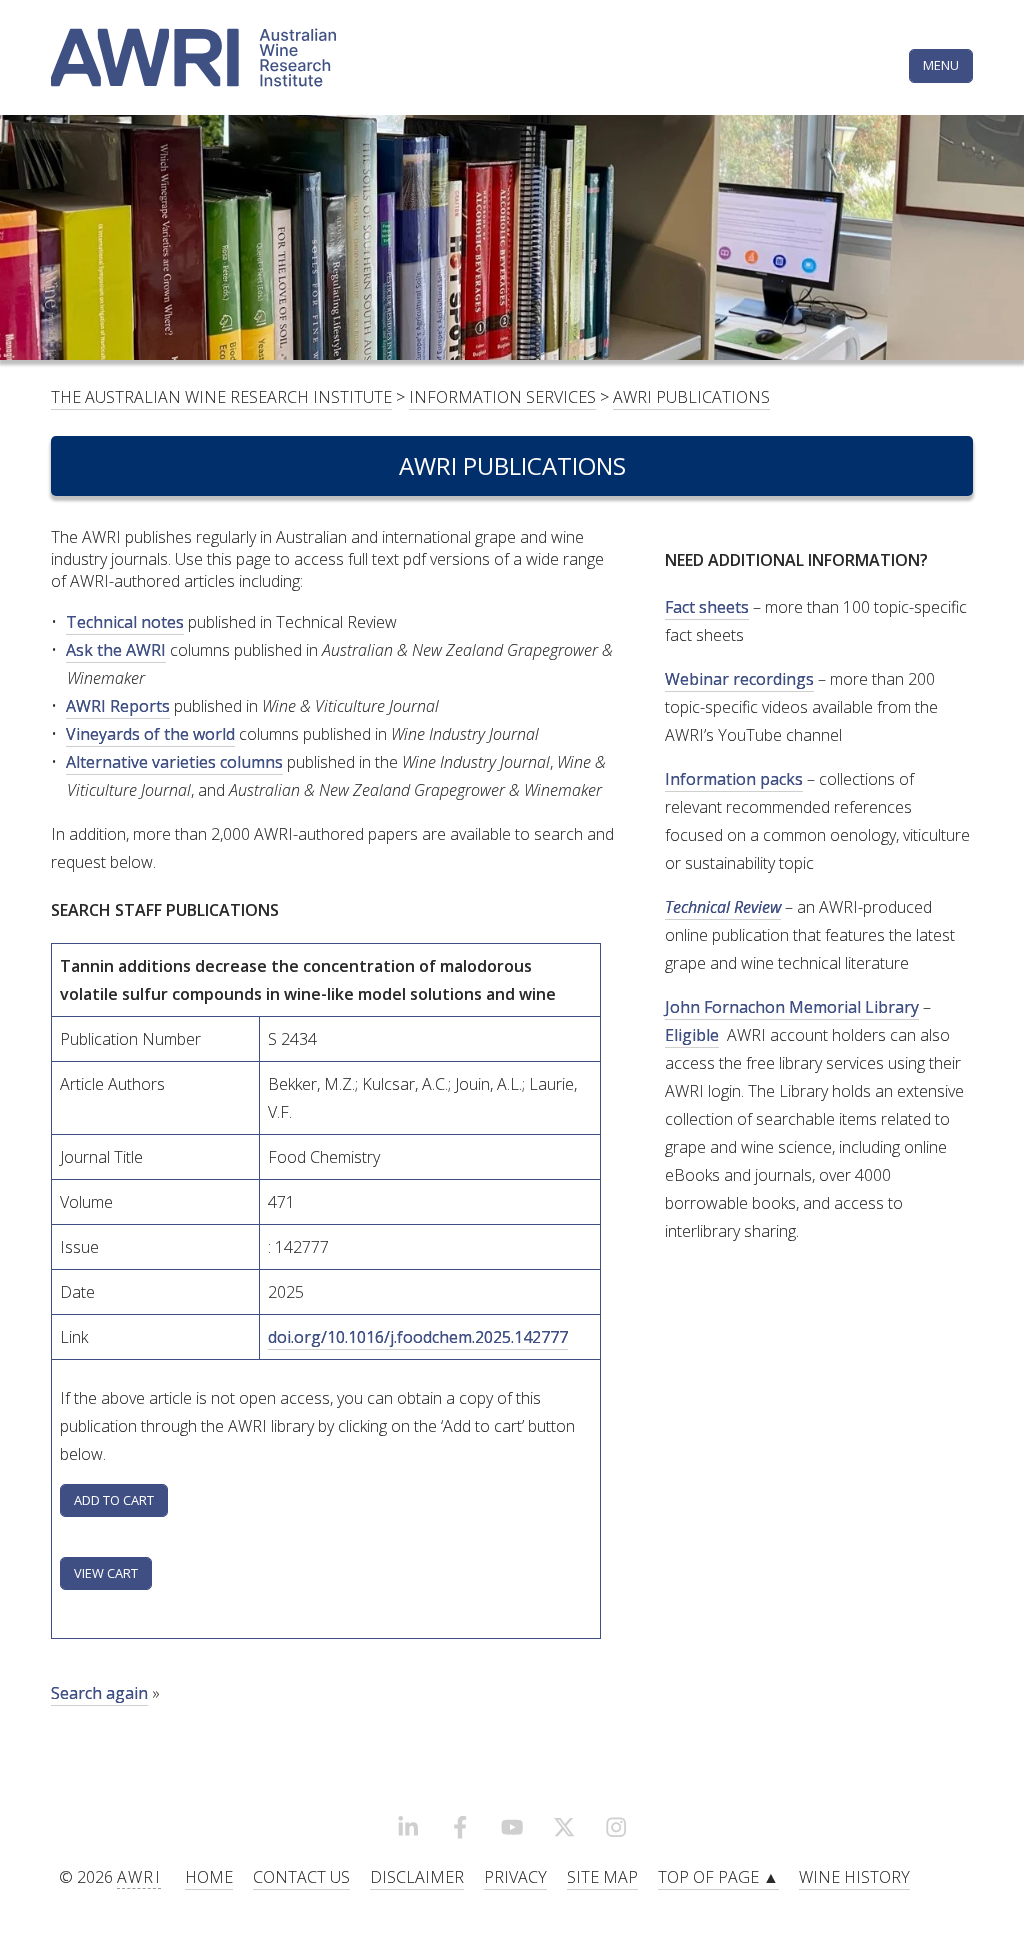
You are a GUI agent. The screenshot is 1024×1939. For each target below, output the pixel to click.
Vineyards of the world (150, 734)
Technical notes (125, 622)
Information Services (502, 397)
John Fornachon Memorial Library (792, 1007)
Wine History (854, 1877)
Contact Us (301, 1877)
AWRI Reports (118, 706)
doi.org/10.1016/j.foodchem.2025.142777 (418, 1337)
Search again (99, 1693)
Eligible (692, 1035)
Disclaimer (417, 1877)
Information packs (734, 779)
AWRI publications (691, 397)
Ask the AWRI (116, 650)
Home (209, 1877)
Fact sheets (707, 607)
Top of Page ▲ (718, 1877)
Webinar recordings (739, 679)
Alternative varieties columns (174, 762)
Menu (941, 65)
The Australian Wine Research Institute (221, 397)
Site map (602, 1877)
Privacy (515, 1877)
